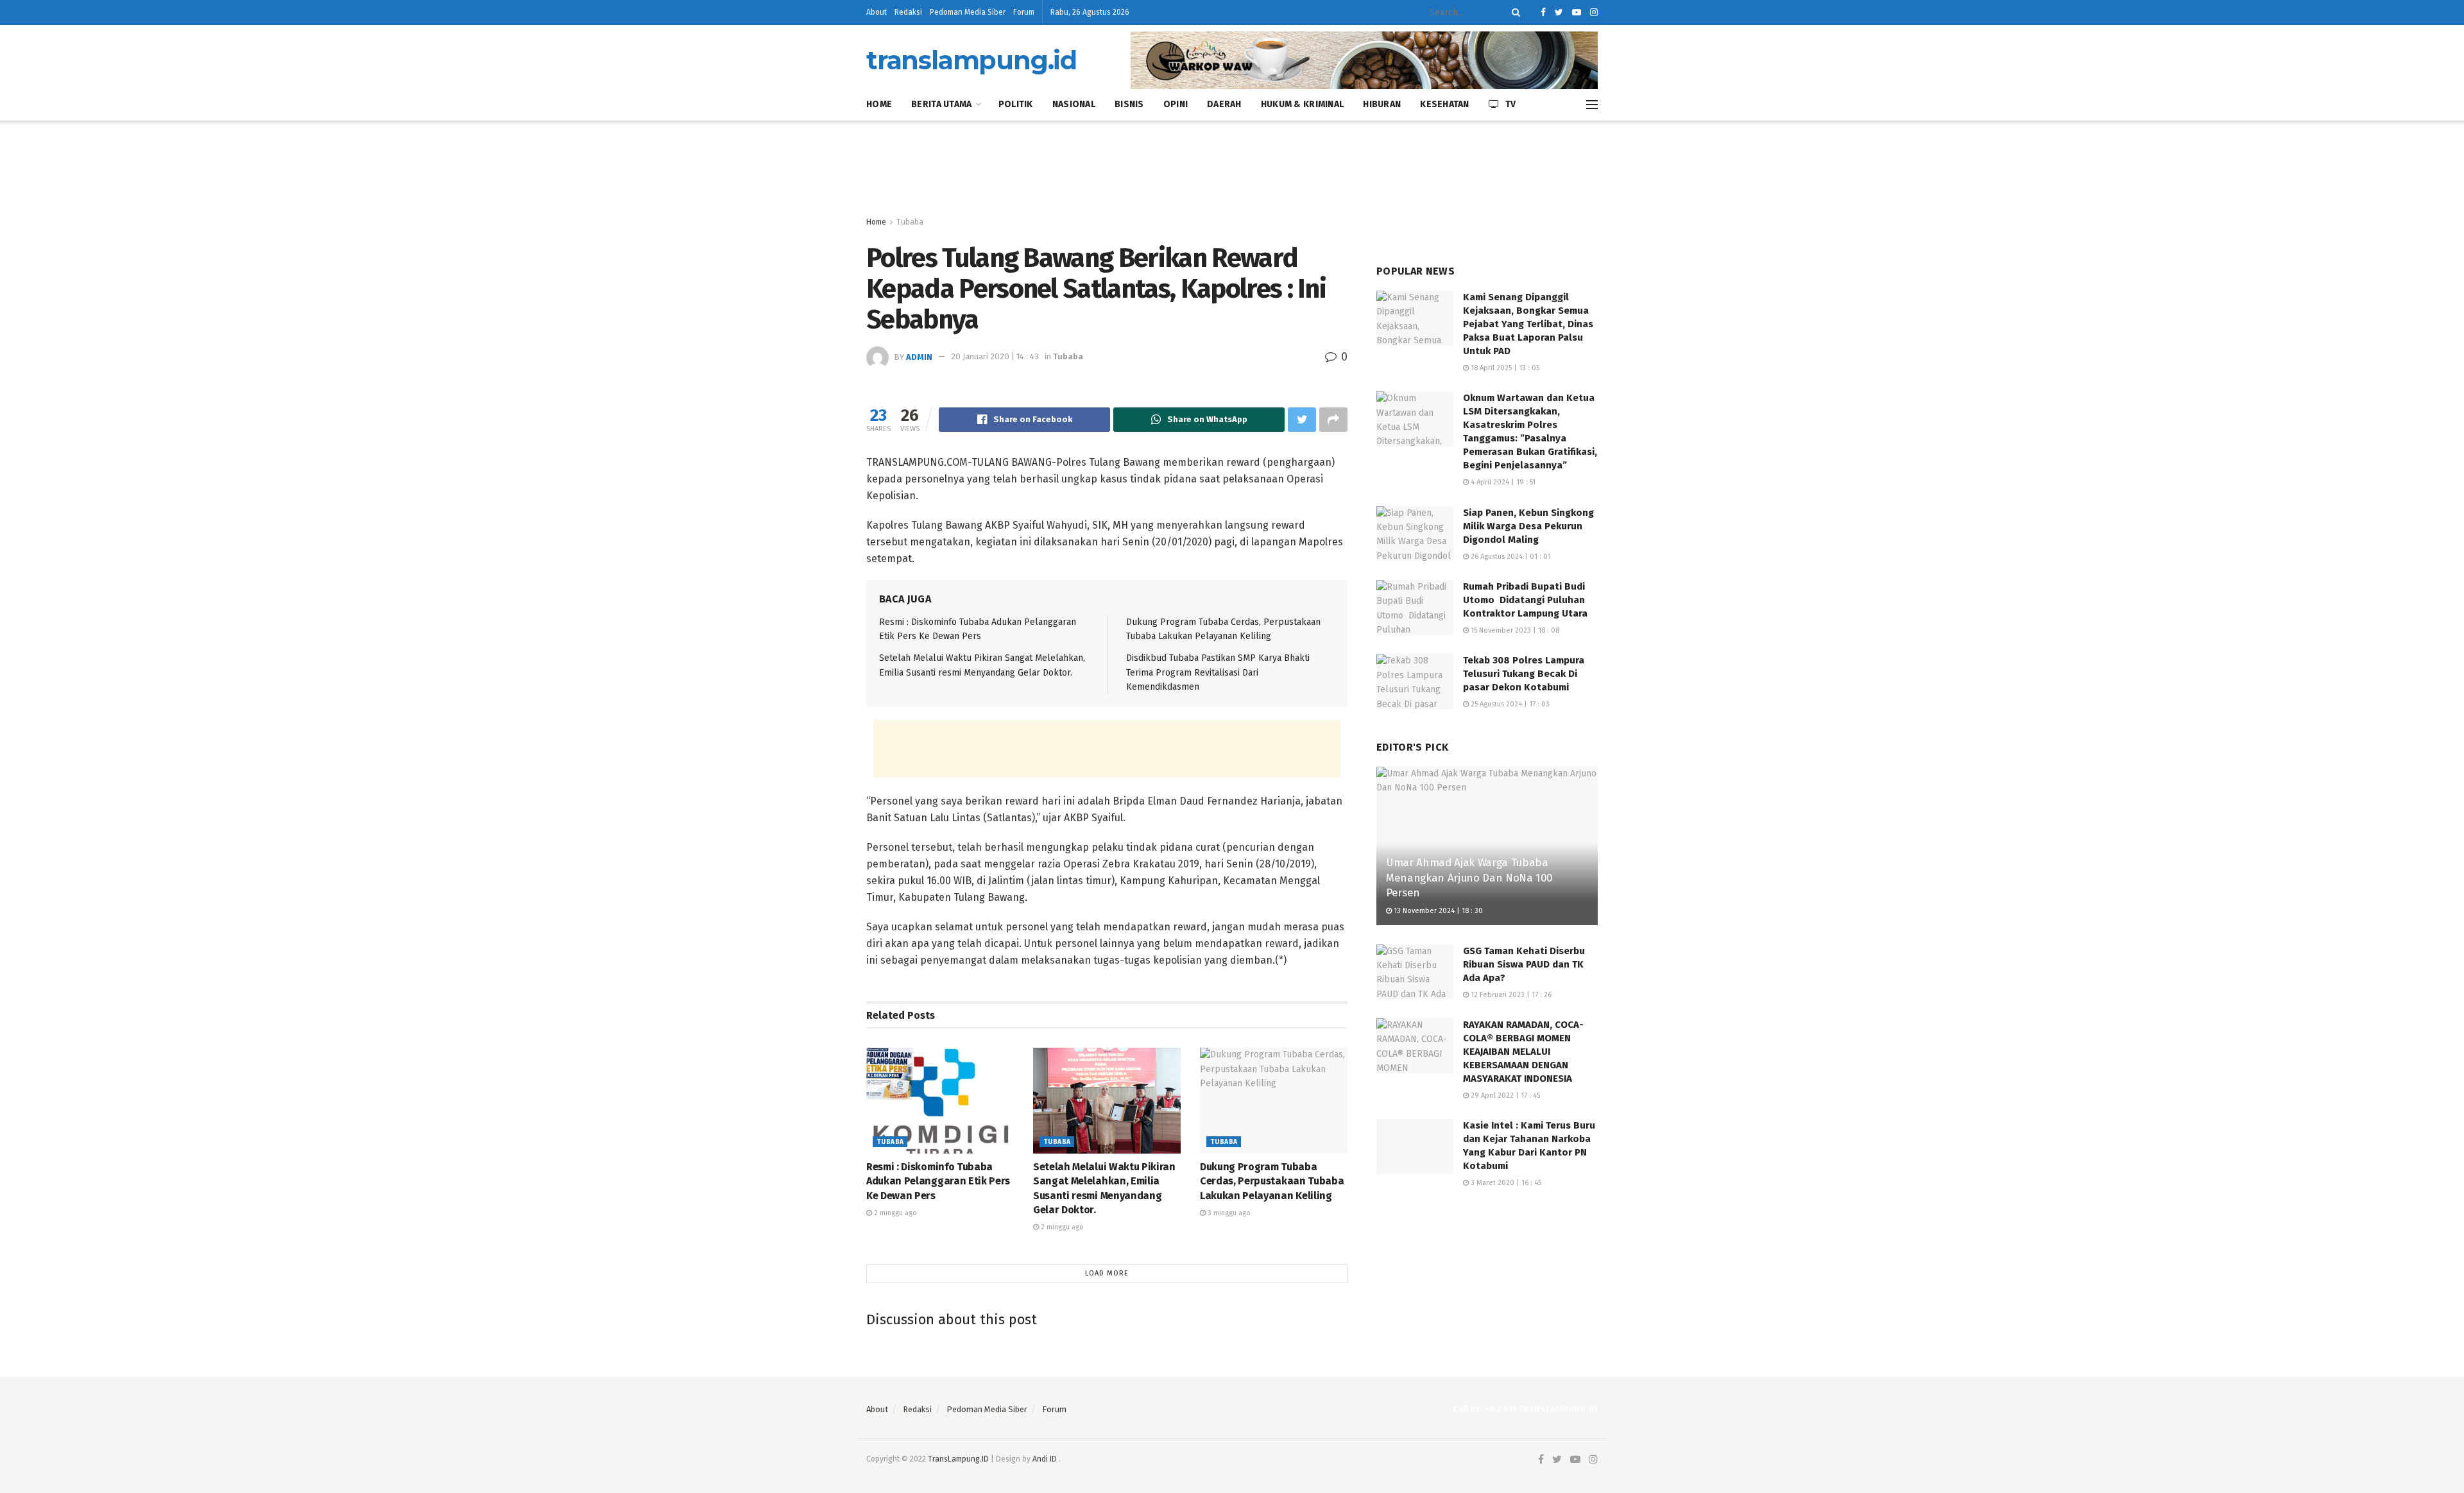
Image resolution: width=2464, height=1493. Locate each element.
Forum (1024, 12)
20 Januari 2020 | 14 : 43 (995, 356)
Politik (1016, 104)
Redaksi (908, 12)
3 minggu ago (1228, 1213)
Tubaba (910, 222)
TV (1511, 104)
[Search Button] (1514, 13)
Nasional (1074, 104)
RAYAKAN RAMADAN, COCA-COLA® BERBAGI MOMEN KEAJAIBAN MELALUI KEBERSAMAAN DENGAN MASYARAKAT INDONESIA (1523, 1052)
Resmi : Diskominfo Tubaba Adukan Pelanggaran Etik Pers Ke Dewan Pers (938, 1181)
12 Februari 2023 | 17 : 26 (1510, 995)
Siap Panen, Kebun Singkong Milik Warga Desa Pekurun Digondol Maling (1528, 526)
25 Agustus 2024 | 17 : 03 (1509, 704)
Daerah (1224, 104)
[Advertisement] (1232, 169)
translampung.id (971, 60)
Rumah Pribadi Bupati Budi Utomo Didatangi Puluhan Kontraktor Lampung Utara (1525, 600)
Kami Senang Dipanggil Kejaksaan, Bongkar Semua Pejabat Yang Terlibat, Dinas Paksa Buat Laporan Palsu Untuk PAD (1528, 324)
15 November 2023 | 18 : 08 (1514, 630)
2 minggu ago (894, 1213)
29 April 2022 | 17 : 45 (1504, 1096)
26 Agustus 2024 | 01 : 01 (1510, 557)
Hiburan (1382, 104)
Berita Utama (941, 104)
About (877, 12)
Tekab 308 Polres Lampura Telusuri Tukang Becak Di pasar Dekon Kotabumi (1524, 674)
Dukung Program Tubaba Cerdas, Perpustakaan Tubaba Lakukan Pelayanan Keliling (1272, 1181)
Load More (1107, 1273)
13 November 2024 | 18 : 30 (1437, 911)
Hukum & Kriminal (1302, 104)
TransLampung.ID (958, 1459)
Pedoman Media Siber (968, 12)
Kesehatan (1445, 104)
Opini (1176, 104)
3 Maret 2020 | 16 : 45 (1505, 1183)
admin (919, 356)
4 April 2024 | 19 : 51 (1502, 482)
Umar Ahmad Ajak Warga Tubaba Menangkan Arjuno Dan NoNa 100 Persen (1469, 878)
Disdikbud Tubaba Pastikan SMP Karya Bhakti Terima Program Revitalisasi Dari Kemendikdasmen (1218, 672)
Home (879, 104)
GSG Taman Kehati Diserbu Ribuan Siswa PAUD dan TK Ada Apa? (1524, 964)
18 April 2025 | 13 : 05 (1504, 368)
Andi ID (1045, 1459)
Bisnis (1129, 104)
